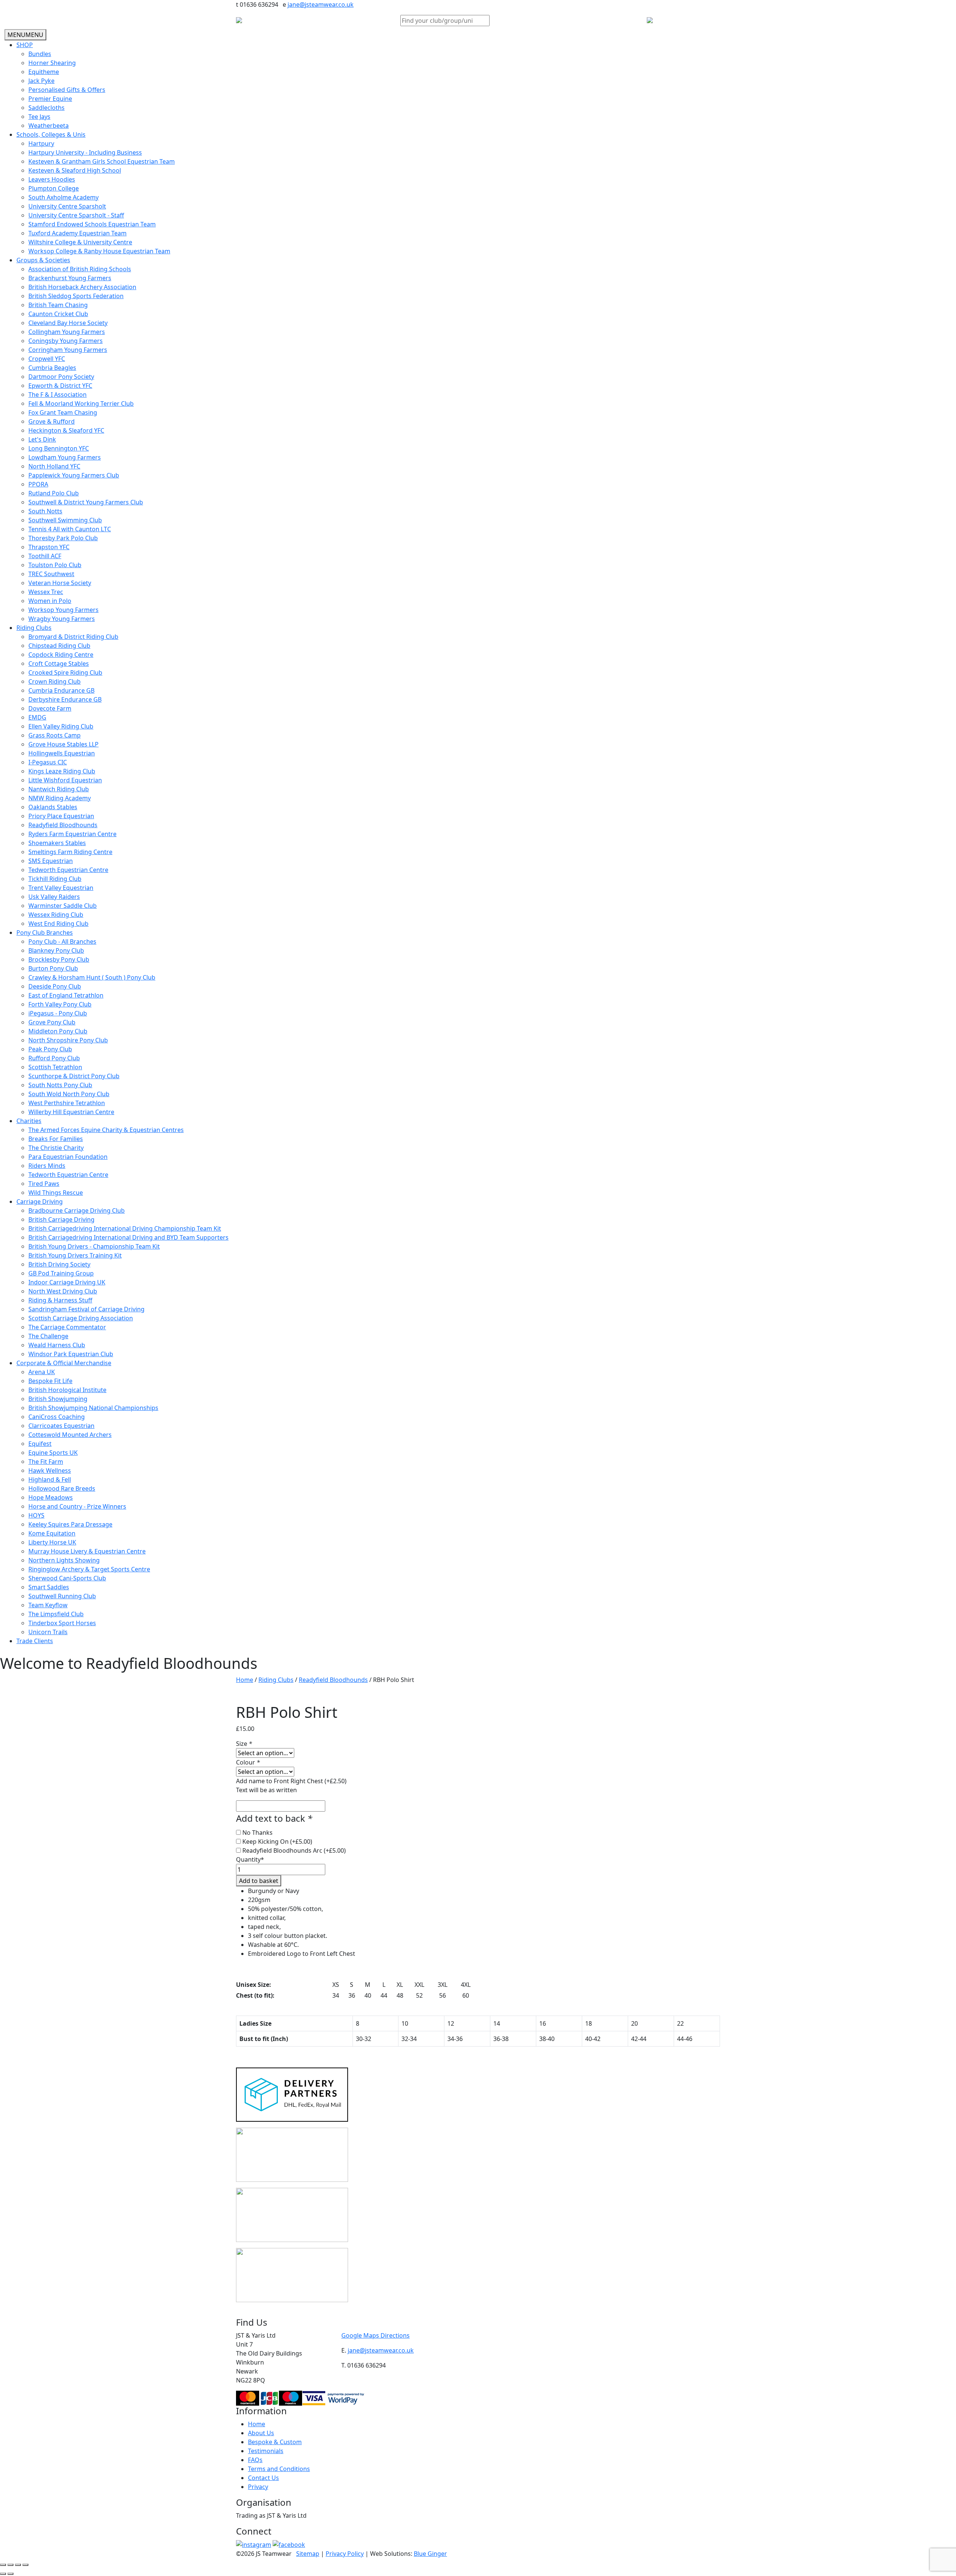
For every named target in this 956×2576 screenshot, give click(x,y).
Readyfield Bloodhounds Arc (294, 1850)
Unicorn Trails (48, 1632)
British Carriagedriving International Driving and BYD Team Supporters (128, 1237)
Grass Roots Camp (55, 735)
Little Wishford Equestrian (65, 780)
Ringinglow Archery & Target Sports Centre (89, 1569)
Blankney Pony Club (56, 950)
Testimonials (266, 2451)
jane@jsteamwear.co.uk (321, 4)
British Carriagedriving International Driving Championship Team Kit (125, 1228)
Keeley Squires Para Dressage (70, 1524)
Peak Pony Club (50, 1049)
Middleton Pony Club (58, 1031)
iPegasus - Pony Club (58, 1013)
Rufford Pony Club (54, 1058)
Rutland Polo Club (54, 493)
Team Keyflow (48, 1605)
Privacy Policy (345, 2554)
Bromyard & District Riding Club (73, 637)
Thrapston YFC (49, 547)
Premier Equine (50, 99)
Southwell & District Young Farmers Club (86, 502)
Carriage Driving (40, 1202)
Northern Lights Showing (64, 1560)
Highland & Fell (50, 1479)
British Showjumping (58, 1399)
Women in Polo (50, 601)
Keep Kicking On (277, 1841)
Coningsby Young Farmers (66, 341)
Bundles (40, 54)
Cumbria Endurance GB (61, 690)
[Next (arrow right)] (10, 2574)
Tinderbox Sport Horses (62, 1623)
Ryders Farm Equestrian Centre (72, 834)
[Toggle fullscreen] (10, 2565)
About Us (261, 2433)
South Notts (45, 511)
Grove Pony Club (52, 1022)
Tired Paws (44, 1184)
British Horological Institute (67, 1390)
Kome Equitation (52, 1533)
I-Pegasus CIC (48, 762)
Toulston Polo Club (55, 565)
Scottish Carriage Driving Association (81, 1318)
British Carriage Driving (61, 1219)
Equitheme (44, 72)
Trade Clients (35, 1641)
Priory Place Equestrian (61, 816)
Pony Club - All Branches (62, 941)
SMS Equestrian (51, 861)
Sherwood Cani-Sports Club (67, 1578)
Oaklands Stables (53, 807)
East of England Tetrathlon (66, 995)
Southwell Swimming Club (65, 520)
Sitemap (308, 2554)
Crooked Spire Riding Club (65, 672)
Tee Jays (39, 117)
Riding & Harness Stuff (60, 1300)
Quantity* (250, 1859)
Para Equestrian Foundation (68, 1157)
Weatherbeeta (49, 126)
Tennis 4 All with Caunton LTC (70, 529)
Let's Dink (42, 439)
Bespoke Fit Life (50, 1381)
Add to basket (259, 1881)
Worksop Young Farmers (63, 610)
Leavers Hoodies (52, 179)
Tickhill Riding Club (55, 879)
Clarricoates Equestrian (61, 1426)
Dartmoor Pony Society (61, 377)
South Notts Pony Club (60, 1085)
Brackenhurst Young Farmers (70, 278)
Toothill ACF (45, 556)
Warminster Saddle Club (63, 906)
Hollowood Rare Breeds (62, 1488)
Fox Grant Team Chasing (63, 412)
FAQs (255, 2460)
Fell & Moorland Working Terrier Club (81, 403)
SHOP (25, 45)
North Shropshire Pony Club (68, 1040)
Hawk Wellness (50, 1471)
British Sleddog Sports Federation (76, 296)
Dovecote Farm (50, 708)
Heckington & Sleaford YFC (66, 430)
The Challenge (48, 1336)
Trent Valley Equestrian (61, 888)
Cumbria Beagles (52, 368)
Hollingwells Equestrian (62, 753)
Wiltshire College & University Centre (80, 242)
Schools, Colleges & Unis (51, 134)
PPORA (38, 484)
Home (245, 1680)
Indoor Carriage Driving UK (67, 1282)
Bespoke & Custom (275, 2442)
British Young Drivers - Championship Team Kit (94, 1246)
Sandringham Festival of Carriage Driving (86, 1309)
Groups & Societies (43, 260)
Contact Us (263, 2478)
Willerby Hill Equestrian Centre (71, 1112)
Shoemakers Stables (57, 843)
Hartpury (41, 143)
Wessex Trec (46, 592)
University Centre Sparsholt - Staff (76, 215)
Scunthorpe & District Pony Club (74, 1076)
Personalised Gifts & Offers (67, 90)
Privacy (258, 2487)
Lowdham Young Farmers (65, 457)
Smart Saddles (49, 1587)
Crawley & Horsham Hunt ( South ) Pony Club (92, 977)
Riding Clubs (34, 628)
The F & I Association (58, 395)
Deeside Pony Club (55, 986)
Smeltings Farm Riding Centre (70, 852)
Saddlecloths (46, 108)
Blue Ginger (430, 2554)
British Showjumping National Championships (93, 1408)
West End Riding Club (58, 924)
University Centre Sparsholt (67, 206)
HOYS (36, 1515)
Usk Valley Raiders (54, 897)
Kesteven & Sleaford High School (75, 170)
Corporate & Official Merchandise (64, 1363)
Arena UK (42, 1372)
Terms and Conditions (279, 2469)
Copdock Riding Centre (61, 655)
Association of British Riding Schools (80, 269)
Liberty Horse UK (52, 1542)
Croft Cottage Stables (59, 664)
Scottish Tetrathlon (55, 1067)
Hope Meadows (51, 1497)
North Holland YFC (54, 466)
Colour (248, 1762)
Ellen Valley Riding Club (61, 726)
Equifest (40, 1444)
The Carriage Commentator (67, 1327)
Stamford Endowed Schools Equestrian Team (92, 224)
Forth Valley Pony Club (60, 1004)
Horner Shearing (52, 63)
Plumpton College (54, 188)
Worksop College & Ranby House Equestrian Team (99, 251)
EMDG (37, 717)
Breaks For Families (56, 1139)
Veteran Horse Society (60, 583)
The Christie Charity (56, 1148)
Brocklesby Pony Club (59, 959)
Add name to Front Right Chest (291, 1781)
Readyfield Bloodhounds (63, 825)
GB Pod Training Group (61, 1273)
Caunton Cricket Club (58, 314)
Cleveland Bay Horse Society (68, 323)
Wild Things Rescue (56, 1193)
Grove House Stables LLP (63, 744)
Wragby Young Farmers (62, 619)
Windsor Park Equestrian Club (71, 1354)
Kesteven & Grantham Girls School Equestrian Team (102, 161)
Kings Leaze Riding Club (62, 771)
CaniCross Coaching (57, 1417)
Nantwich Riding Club (59, 789)
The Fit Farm (46, 1462)
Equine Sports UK (53, 1453)
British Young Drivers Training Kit (75, 1255)
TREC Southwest (51, 574)
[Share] (18, 2565)
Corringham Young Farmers (68, 350)
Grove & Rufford (52, 421)
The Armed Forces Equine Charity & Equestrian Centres (106, 1130)
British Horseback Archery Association (82, 287)
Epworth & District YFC (60, 386)
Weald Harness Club (57, 1345)
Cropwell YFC (47, 359)
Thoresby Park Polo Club (63, 538)
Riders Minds (47, 1166)
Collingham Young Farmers (67, 332)
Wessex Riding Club (56, 915)
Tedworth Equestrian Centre (68, 870)
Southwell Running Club (62, 1596)
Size (244, 1744)
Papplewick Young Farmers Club (74, 475)
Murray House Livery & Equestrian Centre (87, 1551)
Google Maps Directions (375, 2335)
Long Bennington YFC (59, 448)
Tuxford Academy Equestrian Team (77, 233)
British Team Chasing (58, 305)
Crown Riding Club (55, 681)
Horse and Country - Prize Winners (77, 1506)
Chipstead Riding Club (59, 646)
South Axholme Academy (63, 197)
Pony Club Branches (45, 933)
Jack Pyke (41, 81)
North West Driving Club (63, 1291)
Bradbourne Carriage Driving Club (77, 1210)
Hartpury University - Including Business (85, 152)
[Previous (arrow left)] (3, 2574)
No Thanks (257, 1833)
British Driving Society (59, 1264)
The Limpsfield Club (56, 1614)
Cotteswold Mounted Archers (70, 1435)
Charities (29, 1121)
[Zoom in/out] (3, 2565)
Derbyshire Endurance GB (65, 699)
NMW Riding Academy (60, 798)
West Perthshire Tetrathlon (67, 1103)
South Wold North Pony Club (69, 1094)
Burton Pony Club (53, 968)
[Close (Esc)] (25, 2565)
